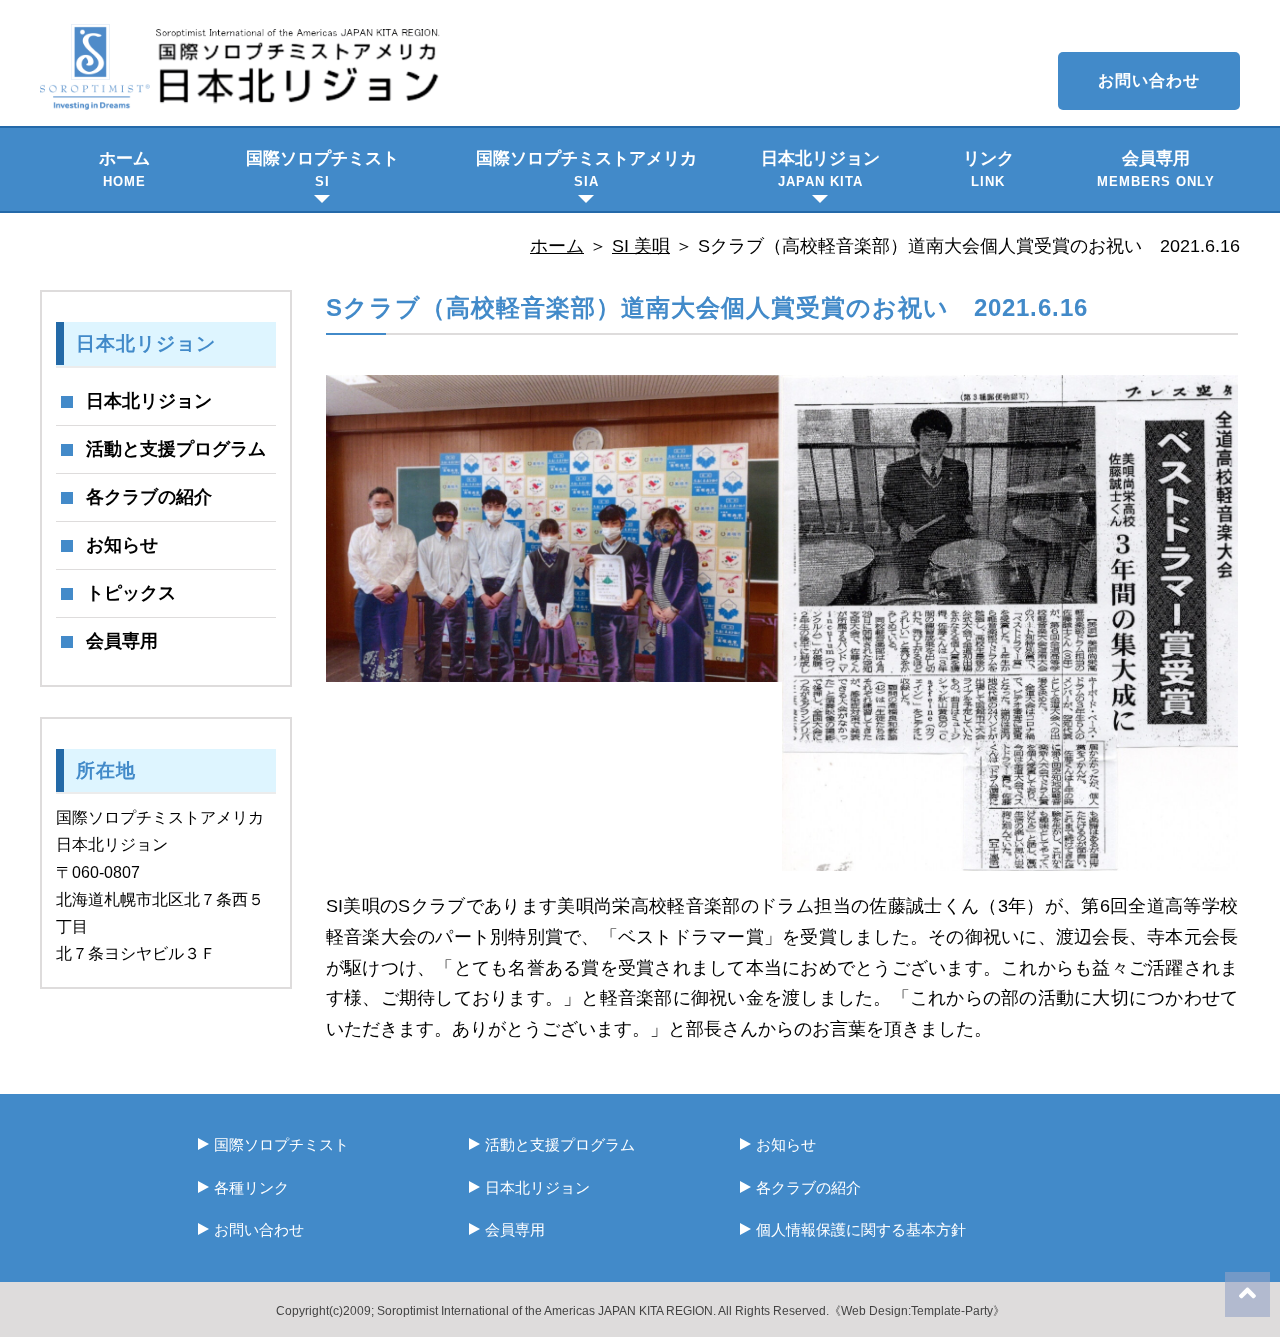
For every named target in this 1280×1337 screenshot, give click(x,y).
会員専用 (1156, 169)
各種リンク (251, 1187)
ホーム (124, 169)
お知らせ (122, 545)
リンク (988, 169)
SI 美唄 (641, 246)
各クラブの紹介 (149, 497)
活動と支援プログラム (176, 449)
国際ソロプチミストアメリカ (586, 169)
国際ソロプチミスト (322, 169)
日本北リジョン (820, 169)
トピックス (131, 593)
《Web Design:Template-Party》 (917, 1311)
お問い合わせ (1149, 80)
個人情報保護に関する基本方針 (861, 1229)
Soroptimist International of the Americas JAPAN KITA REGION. (546, 1311)
